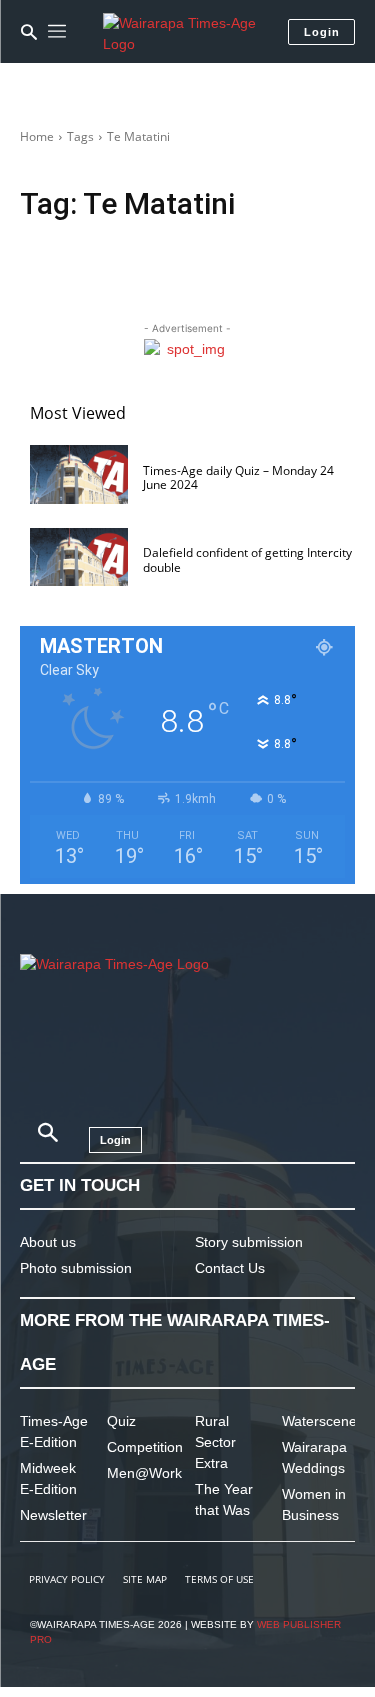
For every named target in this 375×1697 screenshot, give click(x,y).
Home (37, 136)
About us (48, 1242)
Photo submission (76, 1268)
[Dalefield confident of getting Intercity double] (79, 557)
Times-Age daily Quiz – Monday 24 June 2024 (238, 477)
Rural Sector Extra (215, 1442)
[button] (29, 32)
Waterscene (319, 1421)
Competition (145, 1447)
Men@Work (144, 1473)
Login (322, 32)
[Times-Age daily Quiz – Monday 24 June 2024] (79, 474)
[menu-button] (57, 32)
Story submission (249, 1242)
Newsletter (53, 1515)
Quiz (121, 1421)
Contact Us (230, 1268)
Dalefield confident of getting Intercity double (247, 559)
